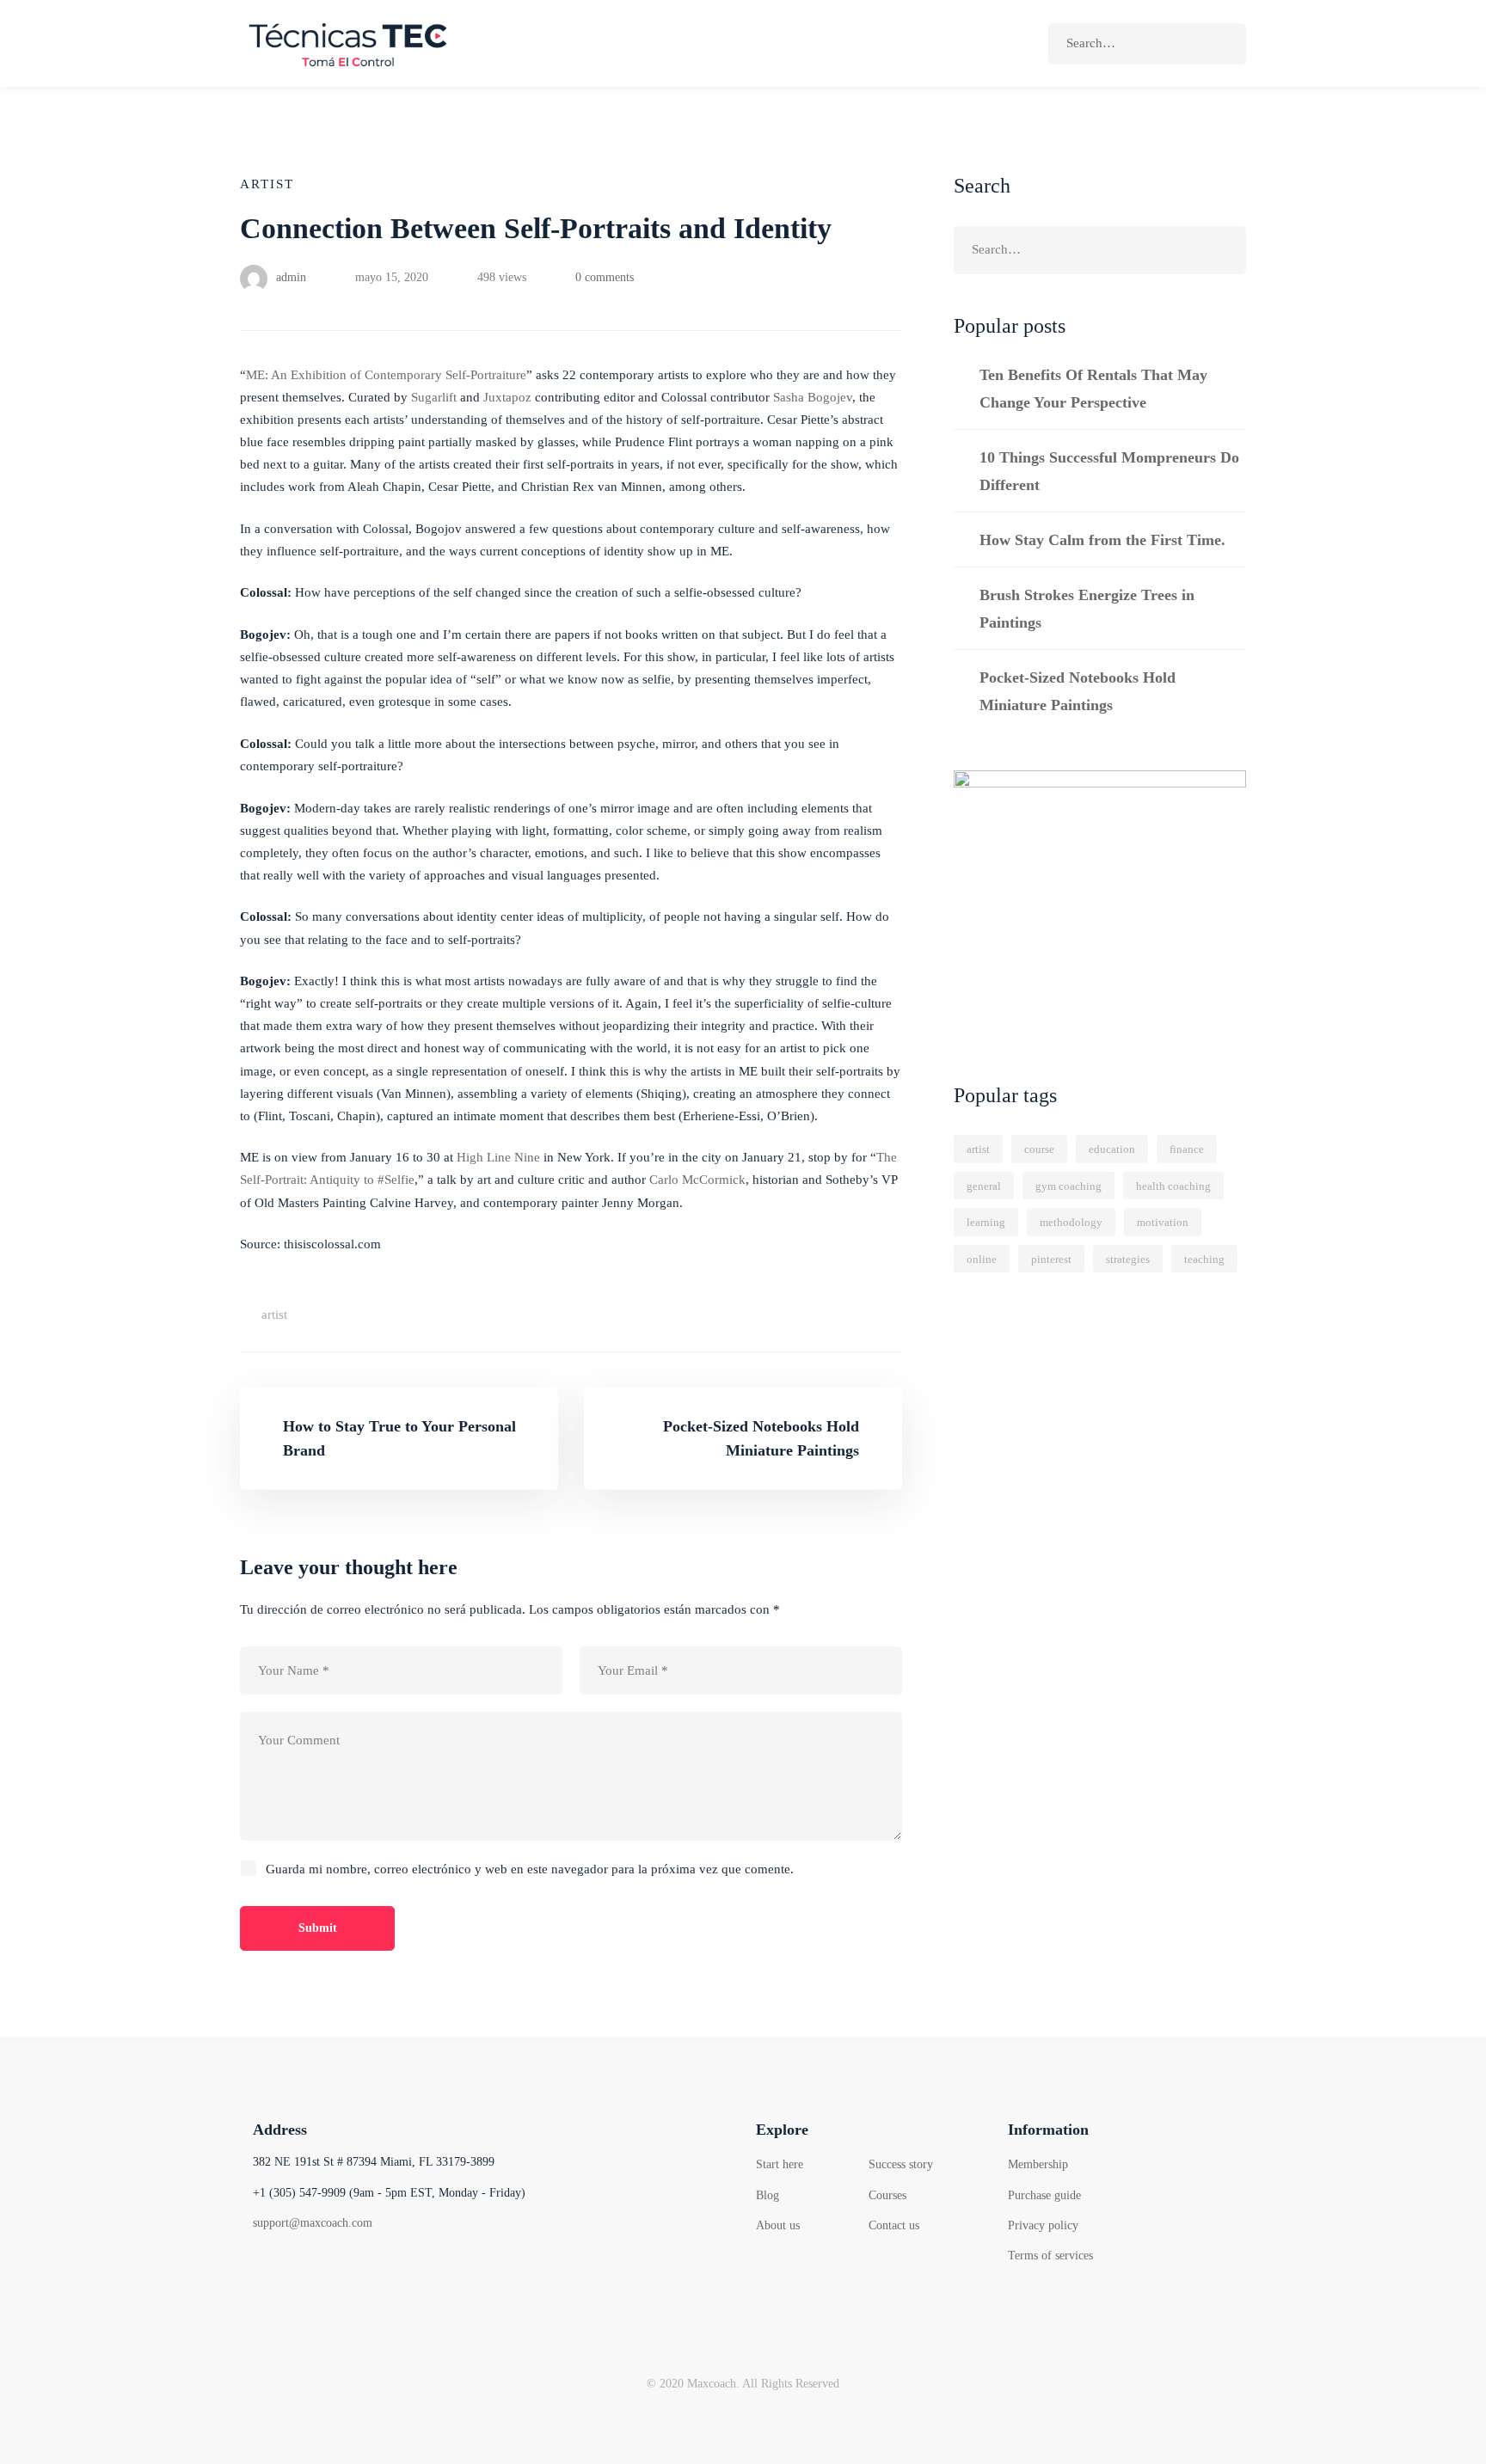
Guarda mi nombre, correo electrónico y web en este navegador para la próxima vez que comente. (530, 1869)
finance (1187, 1149)
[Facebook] (261, 2270)
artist (274, 1315)
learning (986, 1222)
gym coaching (1068, 1186)
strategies (1128, 1259)
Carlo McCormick (697, 1180)
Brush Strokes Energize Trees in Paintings (1087, 609)
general (984, 1186)
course (1039, 1149)
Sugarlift (434, 397)
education (1112, 1149)
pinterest (1051, 1259)
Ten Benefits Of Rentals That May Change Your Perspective (1093, 389)
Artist (267, 184)
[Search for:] (1147, 43)
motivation (1163, 1222)
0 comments (605, 277)
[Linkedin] (390, 2270)
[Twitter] (304, 2270)
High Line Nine (498, 1157)
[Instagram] (347, 2270)
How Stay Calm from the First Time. (1102, 540)
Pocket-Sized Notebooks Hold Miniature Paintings (1078, 691)
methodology (1071, 1222)
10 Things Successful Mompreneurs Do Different (1109, 471)
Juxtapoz (507, 397)
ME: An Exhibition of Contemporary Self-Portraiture (386, 375)
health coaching (1173, 1186)
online (982, 1259)
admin (289, 277)
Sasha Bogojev (813, 397)
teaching (1204, 1259)
